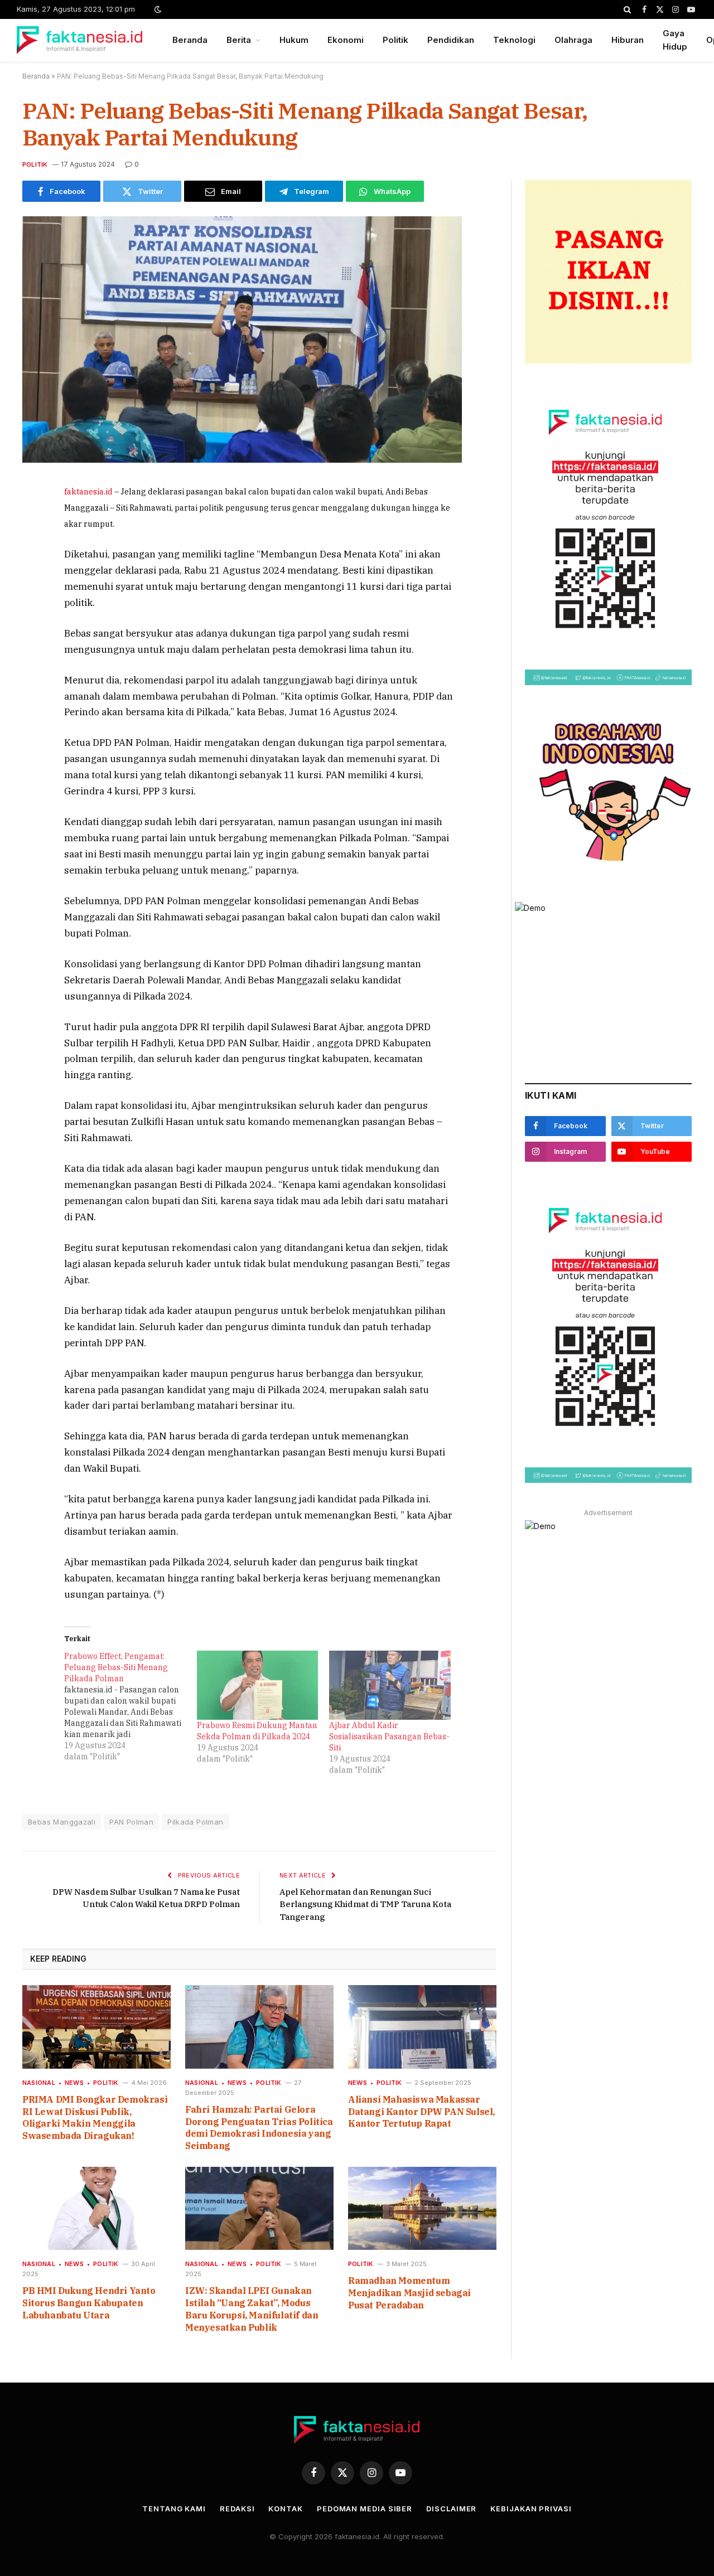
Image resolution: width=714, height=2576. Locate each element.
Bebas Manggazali (62, 1822)
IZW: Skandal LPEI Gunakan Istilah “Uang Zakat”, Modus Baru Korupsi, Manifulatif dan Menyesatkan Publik (252, 2309)
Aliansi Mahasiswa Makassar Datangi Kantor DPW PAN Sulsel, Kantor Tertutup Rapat (421, 2112)
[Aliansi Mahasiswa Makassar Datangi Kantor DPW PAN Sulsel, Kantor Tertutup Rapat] (422, 2027)
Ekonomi (346, 40)
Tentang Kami (174, 2509)
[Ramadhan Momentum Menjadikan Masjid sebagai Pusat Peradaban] (422, 2209)
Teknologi (514, 40)
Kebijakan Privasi (531, 2509)
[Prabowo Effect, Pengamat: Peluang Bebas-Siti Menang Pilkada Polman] (131, 1706)
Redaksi (237, 2509)
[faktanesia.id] (80, 40)
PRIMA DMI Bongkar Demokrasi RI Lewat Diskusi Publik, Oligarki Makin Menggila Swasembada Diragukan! (95, 2117)
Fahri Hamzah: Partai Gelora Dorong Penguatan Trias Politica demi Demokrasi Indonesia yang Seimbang (259, 2128)
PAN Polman (131, 1822)
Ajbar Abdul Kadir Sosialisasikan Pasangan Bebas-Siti (389, 1736)
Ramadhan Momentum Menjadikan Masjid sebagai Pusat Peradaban (409, 2293)
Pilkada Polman (195, 1822)
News (74, 2083)
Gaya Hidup (675, 40)
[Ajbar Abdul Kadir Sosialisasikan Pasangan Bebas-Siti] (390, 1685)
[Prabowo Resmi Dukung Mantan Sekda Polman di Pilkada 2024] (258, 1685)
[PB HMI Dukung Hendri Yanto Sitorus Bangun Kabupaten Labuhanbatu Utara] (97, 2209)
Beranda (190, 40)
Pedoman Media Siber (365, 2509)
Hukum (294, 40)
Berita (239, 40)
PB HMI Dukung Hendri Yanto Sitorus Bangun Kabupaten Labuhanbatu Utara (89, 2303)
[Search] (627, 9)
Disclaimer (451, 2509)
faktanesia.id (88, 492)
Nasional (39, 2083)
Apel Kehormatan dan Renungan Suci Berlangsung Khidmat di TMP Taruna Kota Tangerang (365, 1904)
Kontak (285, 2509)
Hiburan (628, 40)
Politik (395, 40)
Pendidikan (451, 40)
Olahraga (573, 40)
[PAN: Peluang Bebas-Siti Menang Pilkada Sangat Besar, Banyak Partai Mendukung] (242, 460)
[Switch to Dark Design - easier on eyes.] (157, 9)
